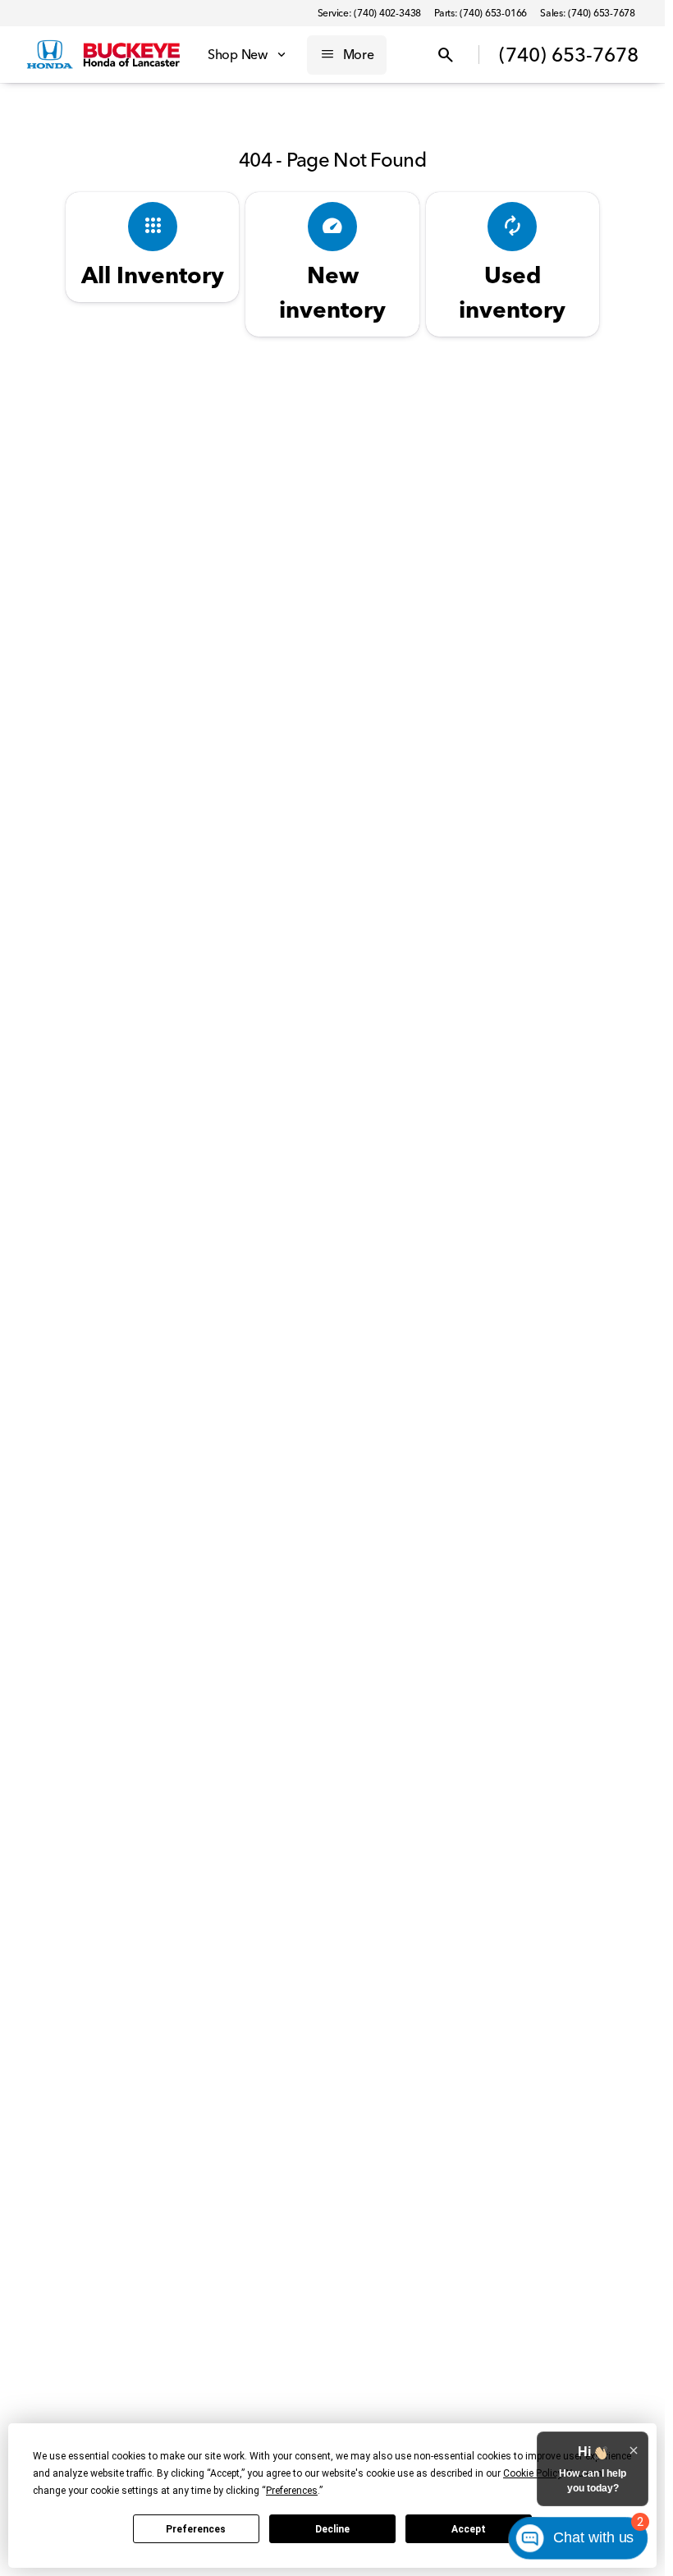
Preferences (196, 2529)
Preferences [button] (292, 2491)
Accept (469, 2529)
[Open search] (446, 55)
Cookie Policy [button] (532, 2473)
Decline (332, 2529)
